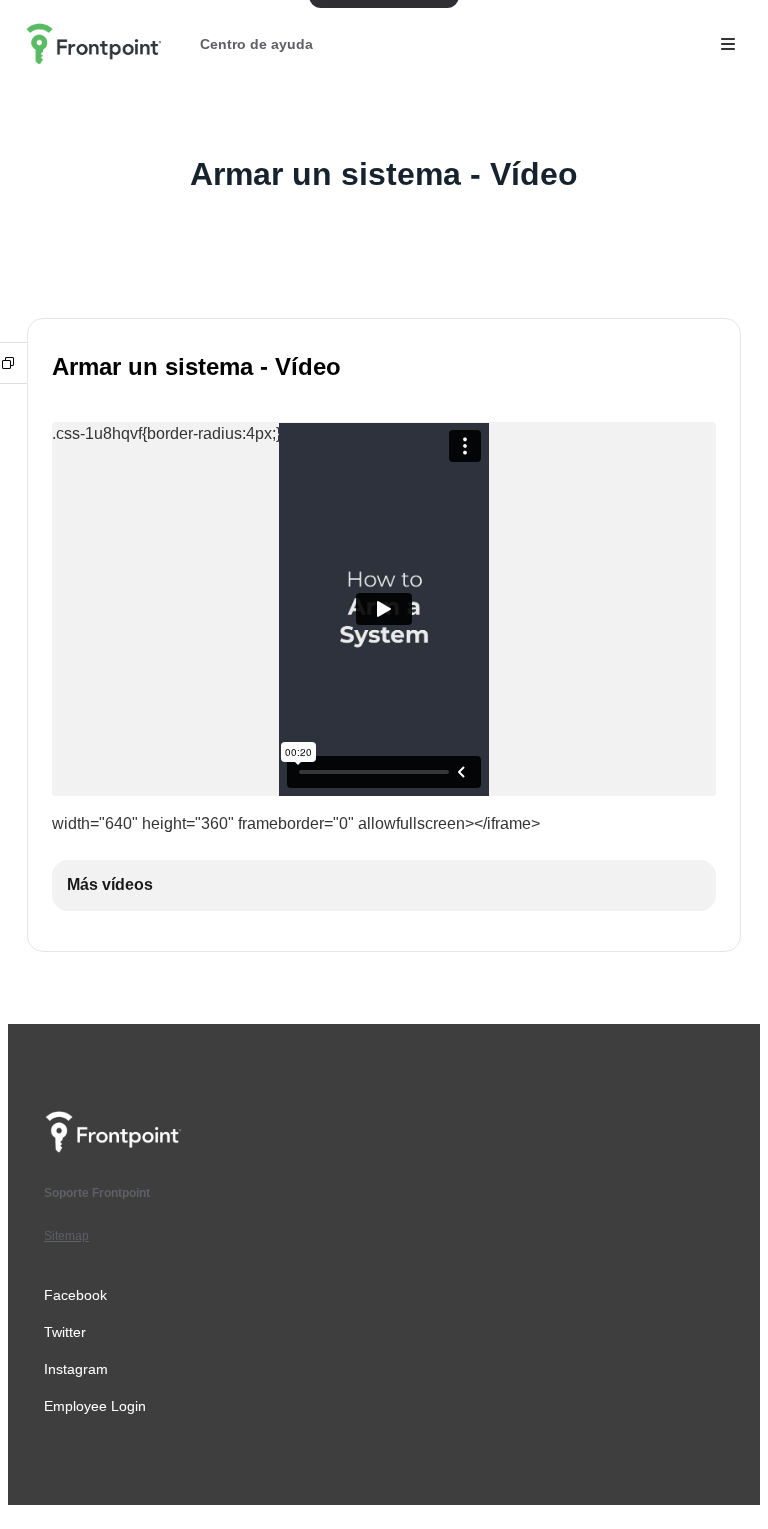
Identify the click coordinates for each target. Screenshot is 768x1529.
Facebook (75, 1295)
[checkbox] (384, 885)
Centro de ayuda (256, 44)
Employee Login (95, 1406)
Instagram (76, 1369)
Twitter (65, 1332)
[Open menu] (728, 44)
